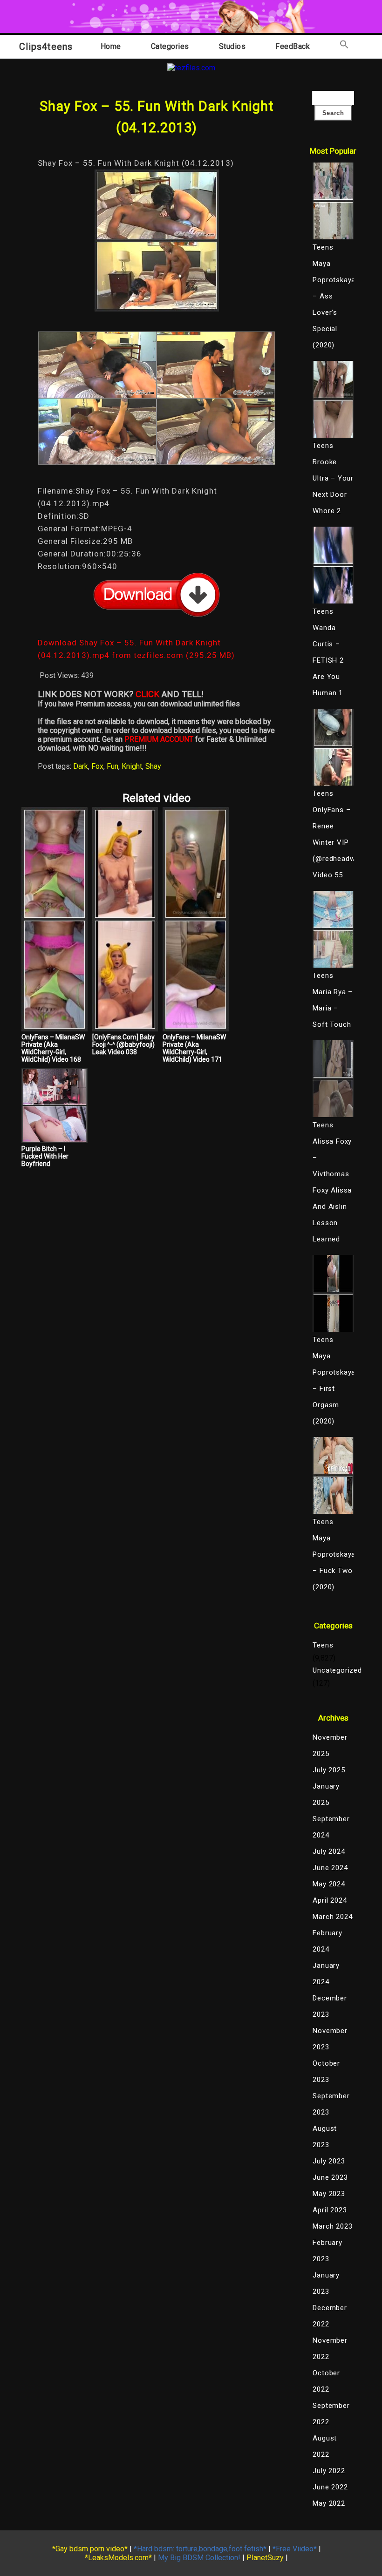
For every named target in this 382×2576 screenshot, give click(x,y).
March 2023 (332, 2226)
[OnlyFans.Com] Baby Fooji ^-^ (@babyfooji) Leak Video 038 (123, 1044)
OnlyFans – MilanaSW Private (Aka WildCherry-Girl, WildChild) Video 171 (194, 1048)
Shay (153, 766)
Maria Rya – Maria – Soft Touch (333, 1008)
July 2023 (329, 2161)
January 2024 (326, 1974)
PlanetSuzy (265, 2558)
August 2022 (325, 2446)
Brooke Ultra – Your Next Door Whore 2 (333, 486)
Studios (232, 46)
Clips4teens (46, 47)
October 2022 (326, 2381)
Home (111, 46)
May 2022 (329, 2503)
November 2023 (330, 2039)
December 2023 (330, 2006)
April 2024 (330, 1900)
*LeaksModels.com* (118, 2558)
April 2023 (330, 2210)
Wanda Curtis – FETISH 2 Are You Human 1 (328, 660)
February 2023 (327, 2251)
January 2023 (326, 2283)
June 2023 (330, 2177)
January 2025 (326, 1794)
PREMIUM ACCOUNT (159, 739)
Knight (132, 766)
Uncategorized (333, 1670)
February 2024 (327, 1941)
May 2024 (329, 1884)
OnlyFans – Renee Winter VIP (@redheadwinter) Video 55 (333, 842)
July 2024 (329, 1851)
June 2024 (330, 1868)
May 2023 (329, 2194)
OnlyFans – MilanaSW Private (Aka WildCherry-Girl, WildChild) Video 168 (53, 1048)
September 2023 (331, 2104)
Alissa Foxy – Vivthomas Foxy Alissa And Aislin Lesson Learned (332, 1190)
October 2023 (326, 2071)
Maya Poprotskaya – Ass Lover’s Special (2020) (333, 304)
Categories (170, 46)
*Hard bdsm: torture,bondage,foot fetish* (200, 2549)
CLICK (147, 694)
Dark (81, 766)
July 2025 (329, 1770)
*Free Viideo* (295, 2549)
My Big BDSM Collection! (199, 2558)
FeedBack (293, 46)
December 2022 (330, 2316)
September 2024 (331, 1827)
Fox (97, 766)
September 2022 (331, 2414)
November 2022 (330, 2349)
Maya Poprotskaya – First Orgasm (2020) (333, 1389)
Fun (113, 766)
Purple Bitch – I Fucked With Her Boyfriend (45, 1156)
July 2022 (329, 2471)
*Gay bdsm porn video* (90, 2549)
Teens (323, 1645)
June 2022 (330, 2487)
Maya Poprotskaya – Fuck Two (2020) (333, 1563)
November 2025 (330, 1746)
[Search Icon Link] (344, 46)
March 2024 (332, 1917)
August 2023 (325, 2137)
